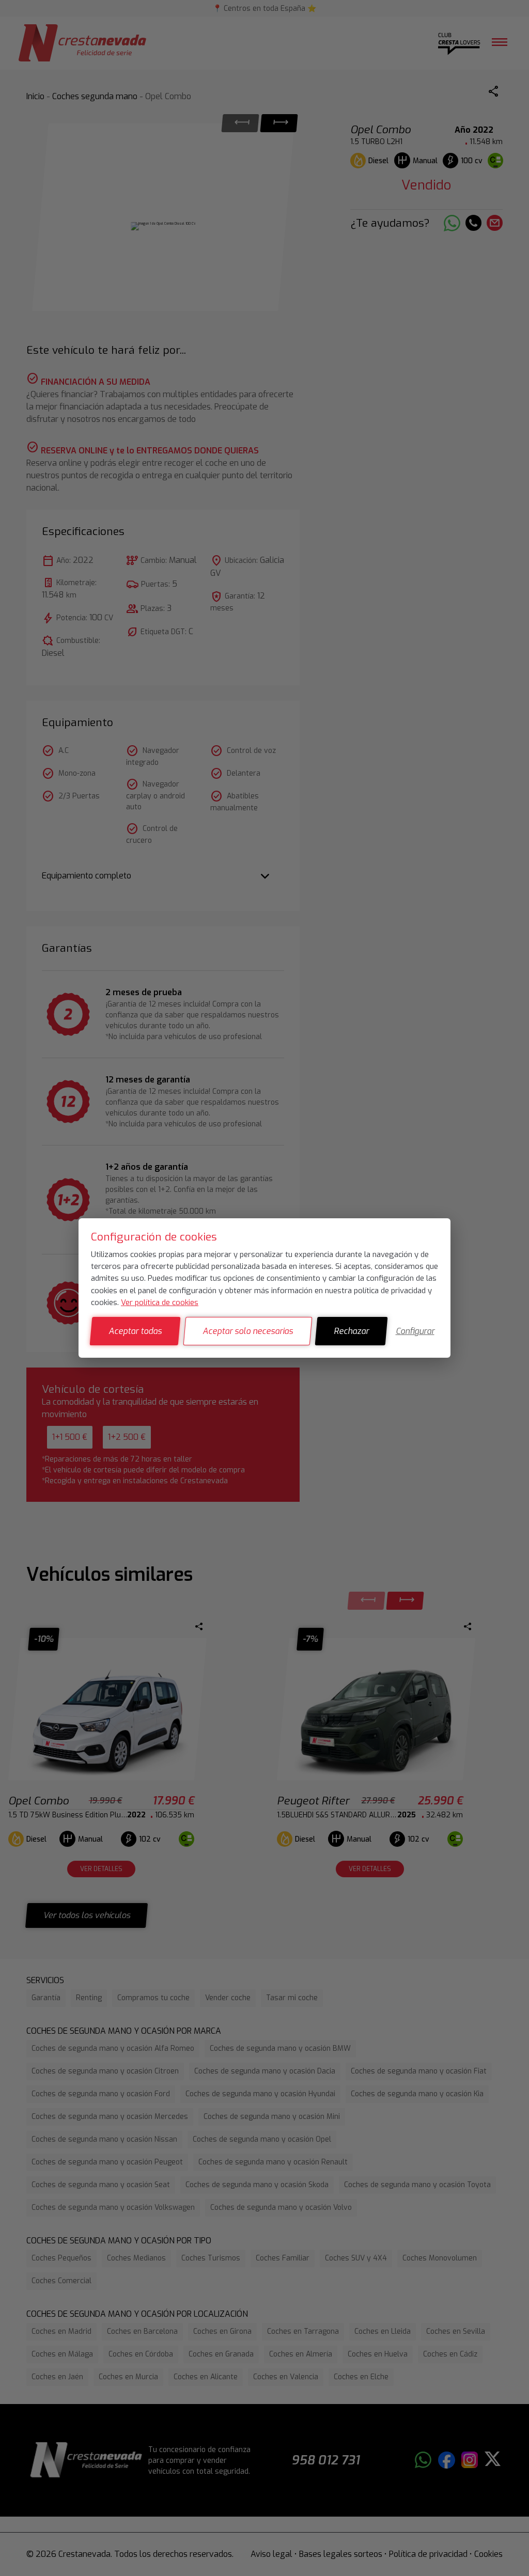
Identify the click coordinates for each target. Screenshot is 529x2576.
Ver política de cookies (160, 1302)
